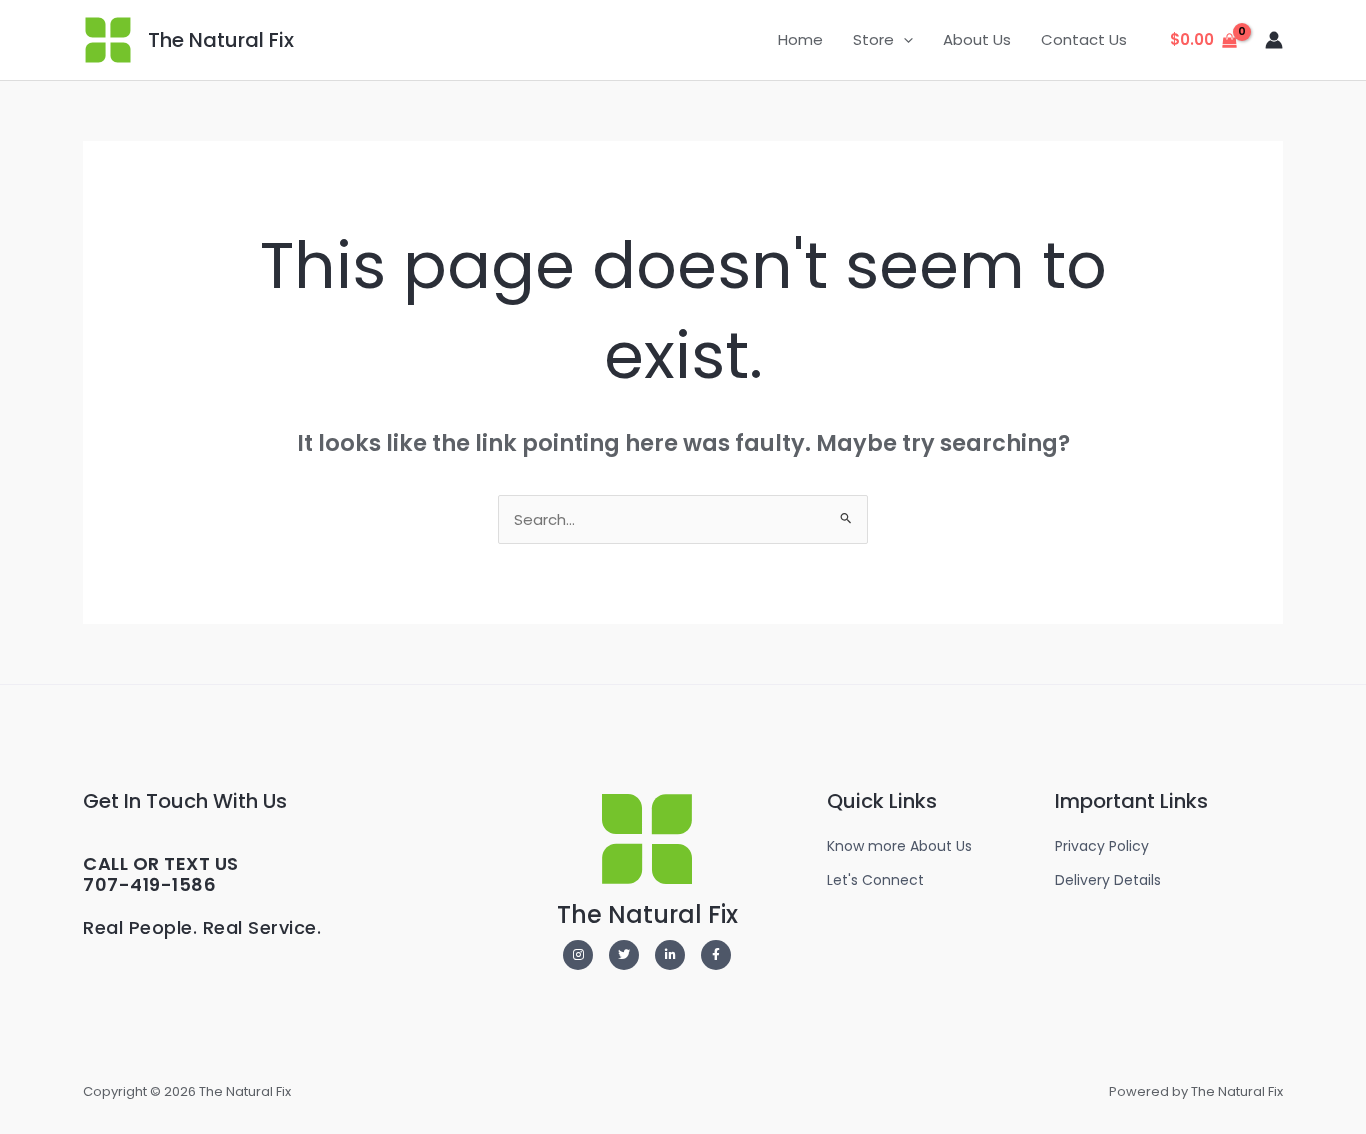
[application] (903, 40)
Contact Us (1084, 39)
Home (800, 39)
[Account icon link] (1274, 40)
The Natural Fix (221, 40)
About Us (977, 39)
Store (873, 39)
